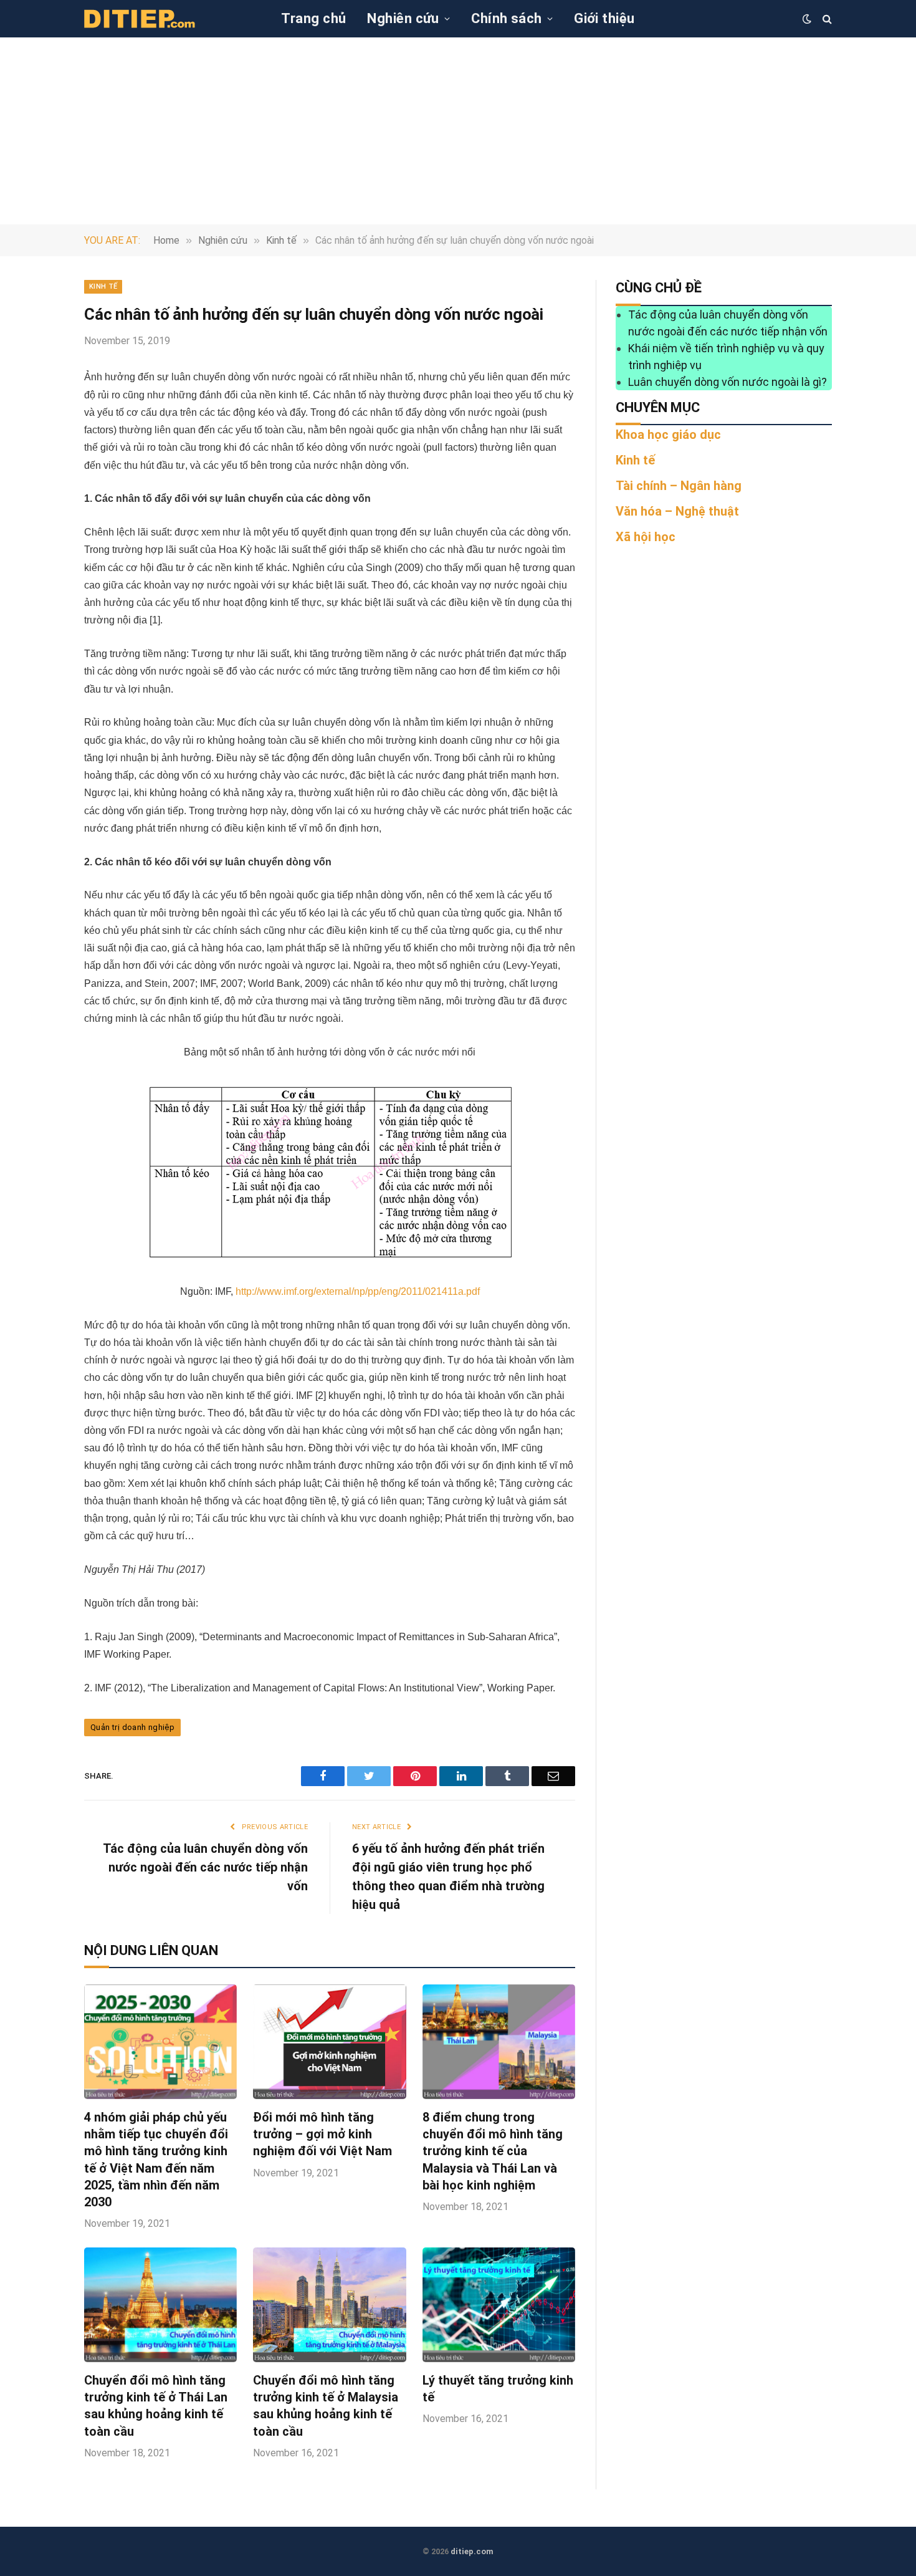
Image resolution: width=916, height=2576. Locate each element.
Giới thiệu (604, 18)
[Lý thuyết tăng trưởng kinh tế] (499, 2305)
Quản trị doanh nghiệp (132, 1727)
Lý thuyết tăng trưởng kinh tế (498, 2389)
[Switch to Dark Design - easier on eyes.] (807, 19)
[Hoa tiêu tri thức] (140, 19)
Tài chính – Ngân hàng (679, 486)
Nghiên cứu (403, 18)
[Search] (826, 19)
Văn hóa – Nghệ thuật (677, 511)
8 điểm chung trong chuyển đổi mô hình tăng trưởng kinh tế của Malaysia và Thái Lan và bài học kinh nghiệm (493, 2151)
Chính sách (506, 18)
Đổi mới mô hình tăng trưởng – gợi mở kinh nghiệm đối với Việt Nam (322, 2134)
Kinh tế (103, 286)
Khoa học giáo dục (668, 435)
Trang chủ (313, 18)
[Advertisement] (458, 131)
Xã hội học (646, 537)
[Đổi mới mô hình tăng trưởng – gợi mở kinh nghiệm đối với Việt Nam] (329, 2042)
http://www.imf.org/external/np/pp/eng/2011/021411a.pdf (358, 1291)
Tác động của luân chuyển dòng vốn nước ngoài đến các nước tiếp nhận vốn (205, 1867)
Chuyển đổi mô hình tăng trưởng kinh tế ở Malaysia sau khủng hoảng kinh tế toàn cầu (326, 2406)
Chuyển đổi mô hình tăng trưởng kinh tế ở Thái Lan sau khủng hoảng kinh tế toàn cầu (156, 2406)
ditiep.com (472, 2551)
